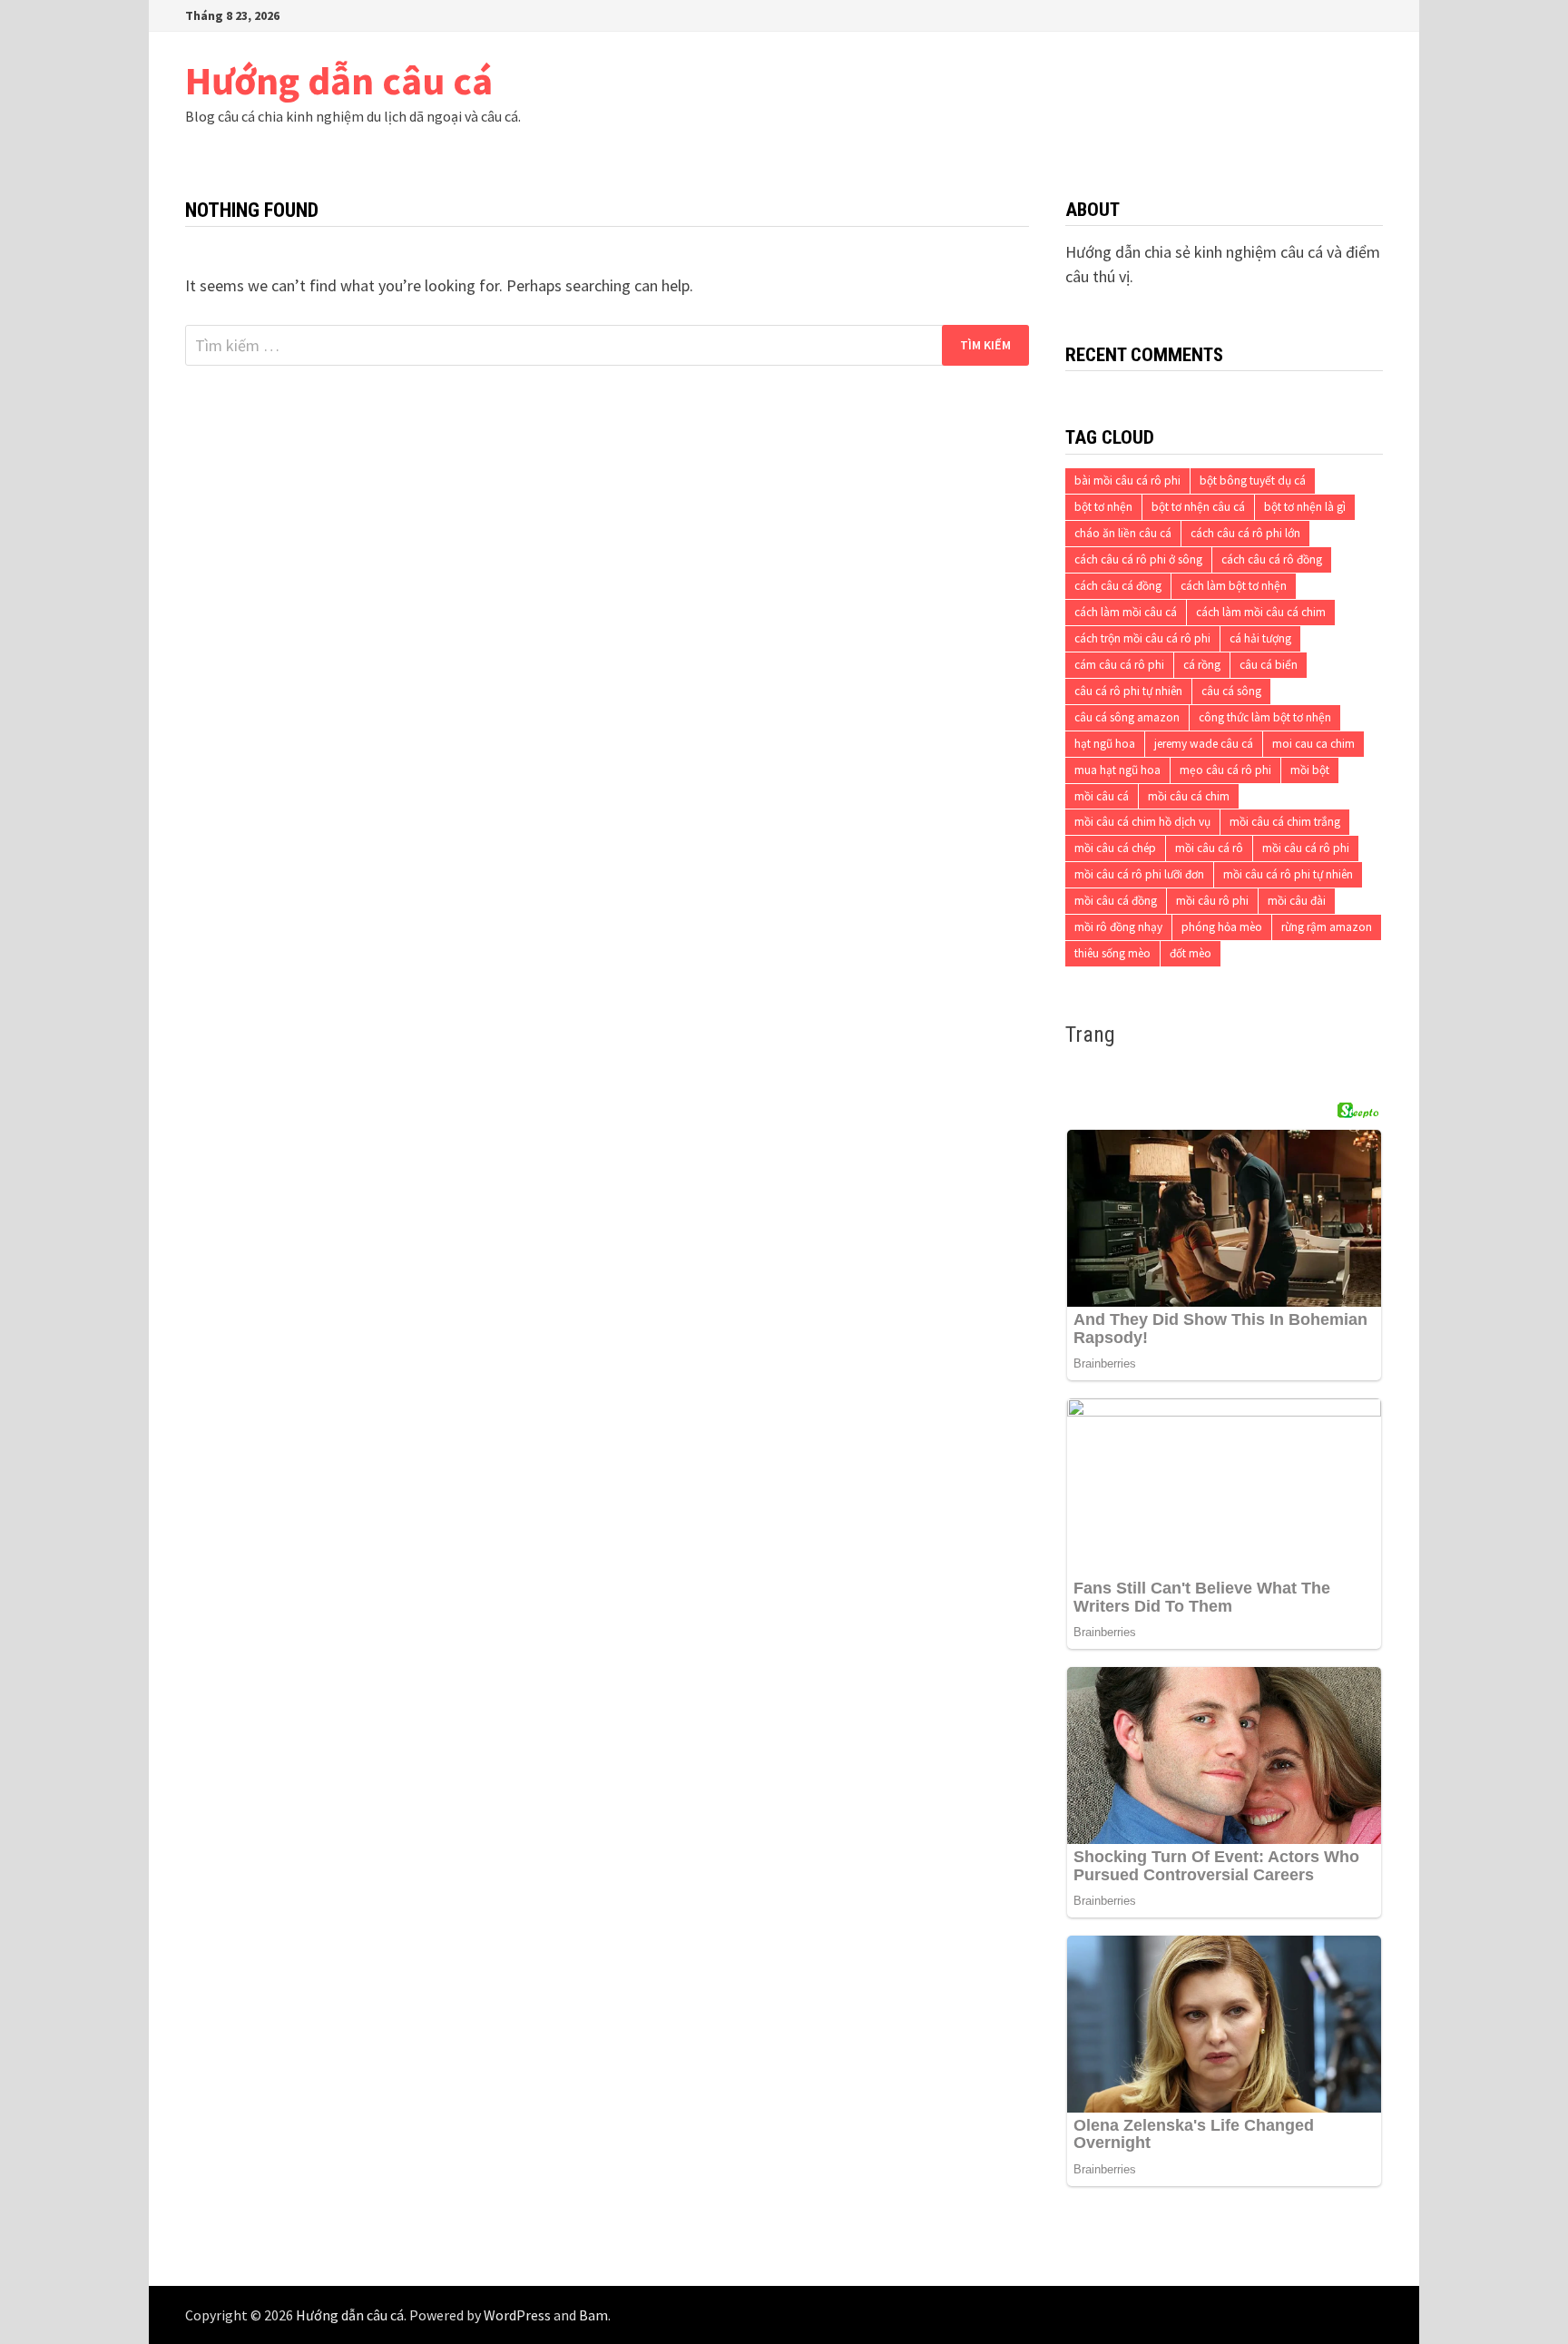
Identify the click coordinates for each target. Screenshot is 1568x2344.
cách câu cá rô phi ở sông (1138, 559)
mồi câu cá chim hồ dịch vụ (1142, 822)
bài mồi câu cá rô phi (1127, 481)
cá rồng (1202, 665)
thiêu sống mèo (1112, 953)
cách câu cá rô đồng (1272, 559)
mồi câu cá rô (1209, 848)
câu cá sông (1231, 691)
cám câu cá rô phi (1119, 665)
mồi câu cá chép (1115, 848)
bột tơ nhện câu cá (1198, 507)
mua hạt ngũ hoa (1117, 770)
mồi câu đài (1297, 901)
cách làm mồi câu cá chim (1261, 612)
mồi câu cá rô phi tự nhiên (1288, 874)
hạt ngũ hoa (1105, 744)
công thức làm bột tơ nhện (1265, 717)
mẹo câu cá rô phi (1225, 770)
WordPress (517, 2315)
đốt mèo (1191, 953)
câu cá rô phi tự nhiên (1128, 691)
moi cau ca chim (1313, 744)
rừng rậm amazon (1327, 927)
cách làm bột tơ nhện (1234, 586)
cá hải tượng (1260, 638)
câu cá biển (1269, 665)
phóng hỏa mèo (1222, 927)
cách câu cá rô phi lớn (1245, 533)
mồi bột (1310, 770)
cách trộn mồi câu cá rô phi (1142, 638)
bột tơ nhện (1103, 507)
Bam (593, 2315)
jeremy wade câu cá (1204, 744)
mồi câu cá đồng (1116, 901)
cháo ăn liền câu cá (1123, 533)
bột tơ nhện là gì (1305, 507)
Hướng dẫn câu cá (339, 80)
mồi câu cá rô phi (1306, 848)
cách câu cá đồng (1118, 586)
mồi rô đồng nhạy (1118, 927)
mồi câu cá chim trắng (1285, 822)
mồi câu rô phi (1212, 901)
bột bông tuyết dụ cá (1253, 481)
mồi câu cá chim (1189, 796)
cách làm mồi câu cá (1126, 612)
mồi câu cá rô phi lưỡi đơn (1139, 874)
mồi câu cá (1102, 796)
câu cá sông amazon (1127, 717)
